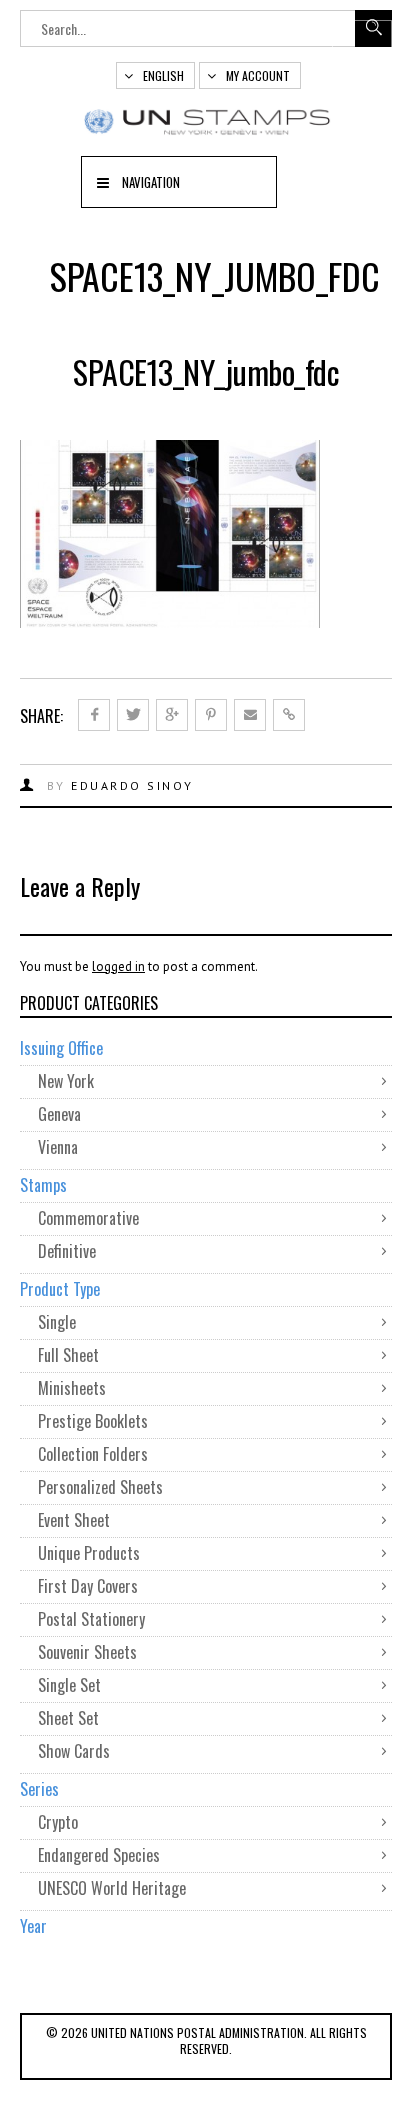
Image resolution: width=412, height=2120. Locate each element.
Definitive (67, 1251)
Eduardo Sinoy (132, 785)
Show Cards (74, 1751)
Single (57, 1322)
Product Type (60, 1289)
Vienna (58, 1147)
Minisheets (72, 1388)
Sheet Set (68, 1718)
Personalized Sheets (100, 1487)
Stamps (43, 1185)
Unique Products (89, 1553)
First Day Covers (88, 1586)
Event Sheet (74, 1520)
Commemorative (88, 1218)
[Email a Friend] (250, 715)
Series (39, 1789)
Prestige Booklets (93, 1421)
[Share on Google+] (172, 715)
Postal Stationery (91, 1619)
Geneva (59, 1114)
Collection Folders (93, 1454)
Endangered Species (99, 1855)
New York (66, 1081)
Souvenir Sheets (87, 1652)
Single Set (69, 1685)
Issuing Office (61, 1048)
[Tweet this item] (133, 715)
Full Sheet (68, 1355)
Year (33, 1926)
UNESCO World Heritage (112, 1888)
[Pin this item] (211, 715)
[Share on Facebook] (94, 715)
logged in (118, 966)
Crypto (58, 1822)
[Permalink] (289, 715)
